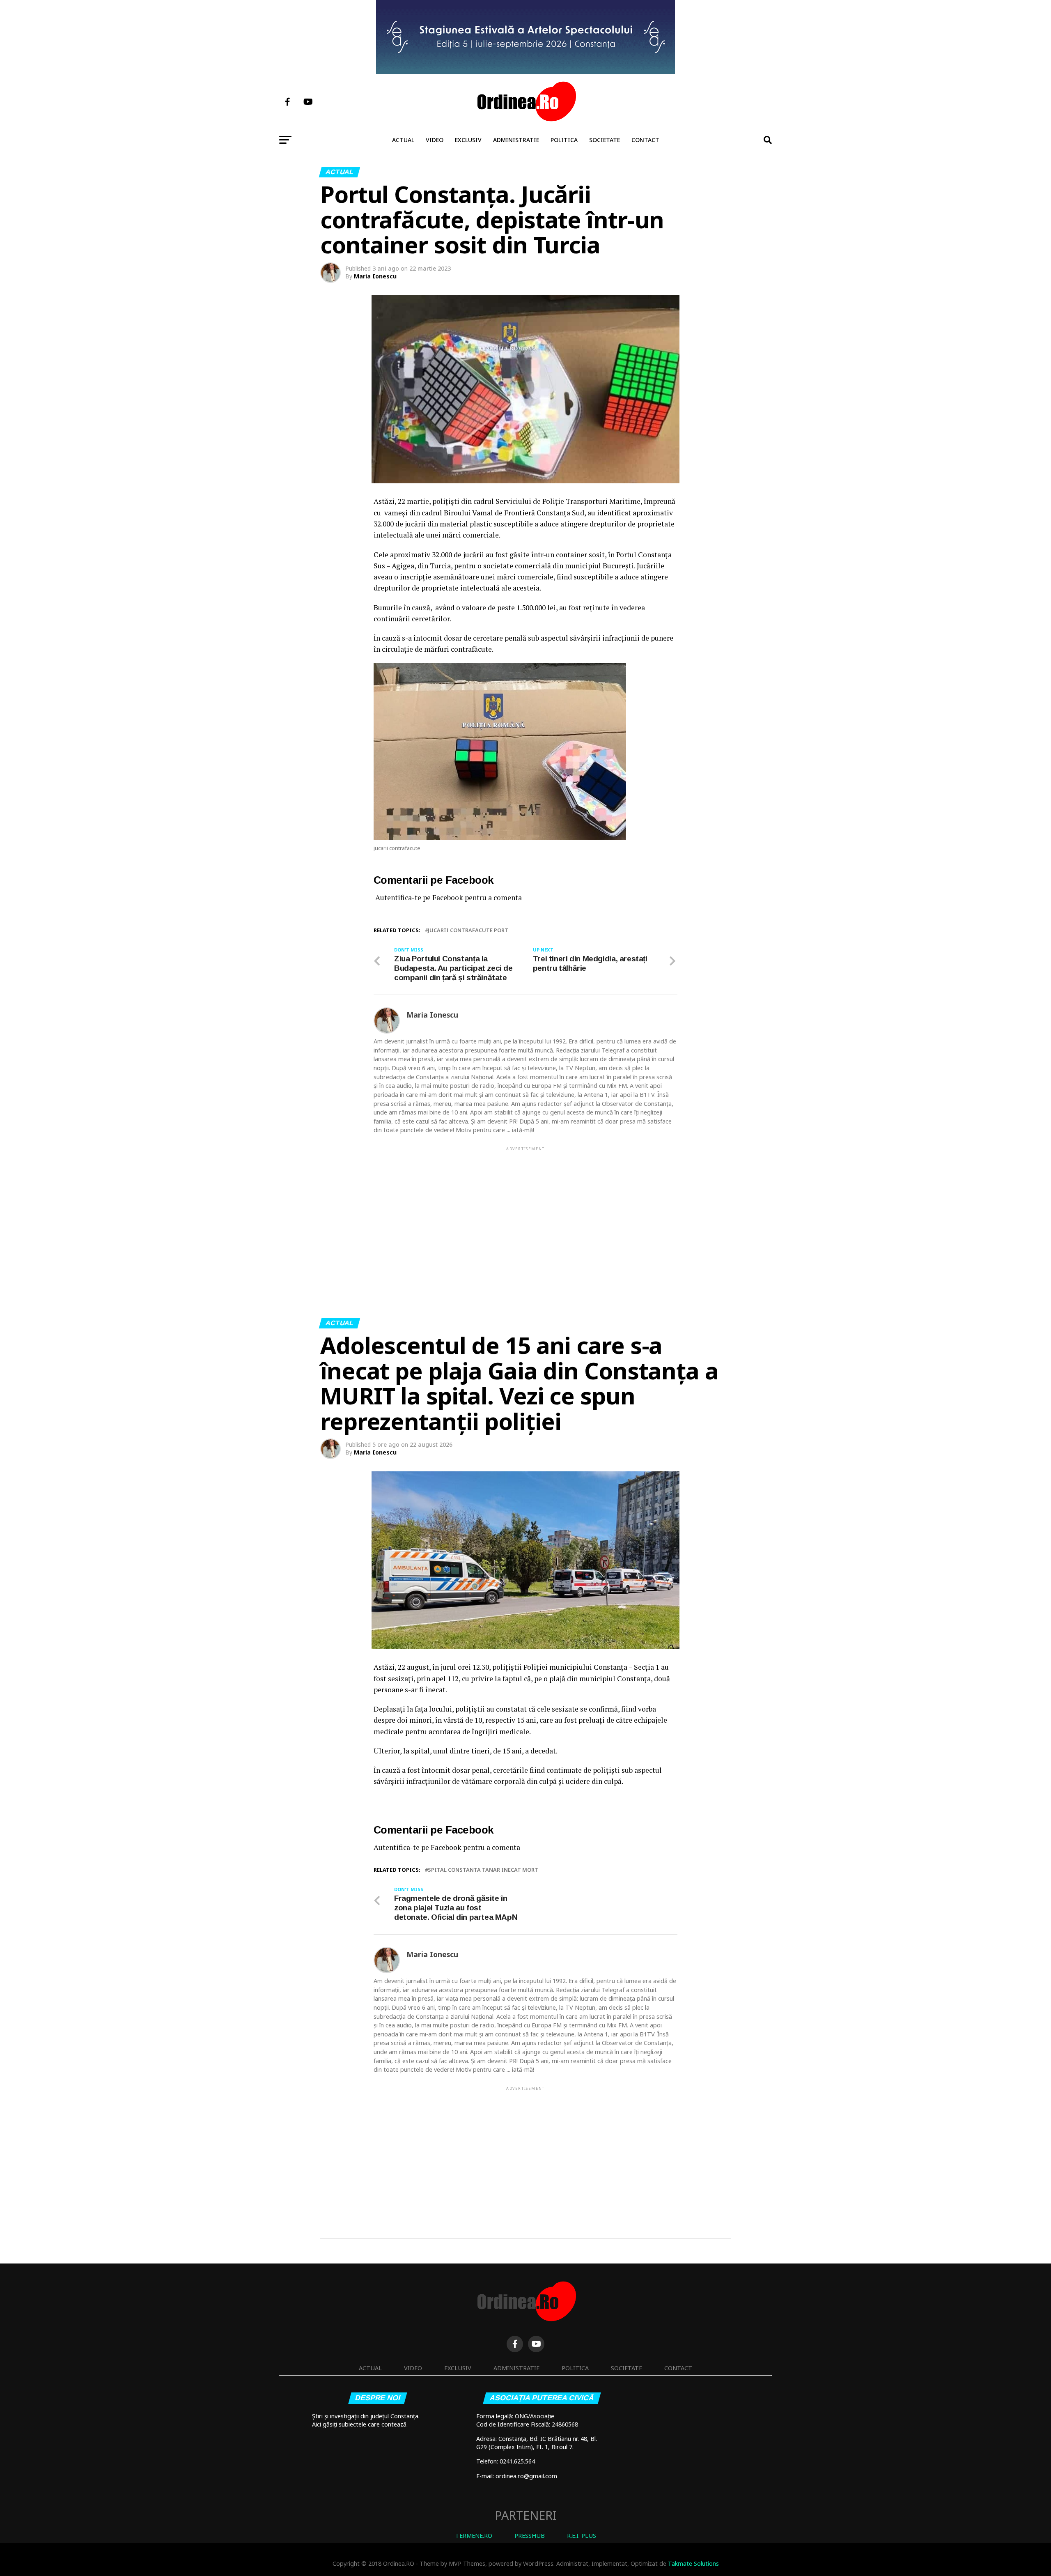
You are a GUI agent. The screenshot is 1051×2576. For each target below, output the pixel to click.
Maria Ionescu (375, 276)
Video (435, 140)
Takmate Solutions (693, 2563)
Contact (645, 140)
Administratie (516, 140)
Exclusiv (468, 140)
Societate (605, 140)
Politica (564, 140)
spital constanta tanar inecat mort (483, 1870)
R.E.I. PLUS (582, 2536)
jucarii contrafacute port (468, 930)
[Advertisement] (525, 1210)
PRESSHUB (530, 2536)
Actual (403, 140)
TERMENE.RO (474, 2536)
